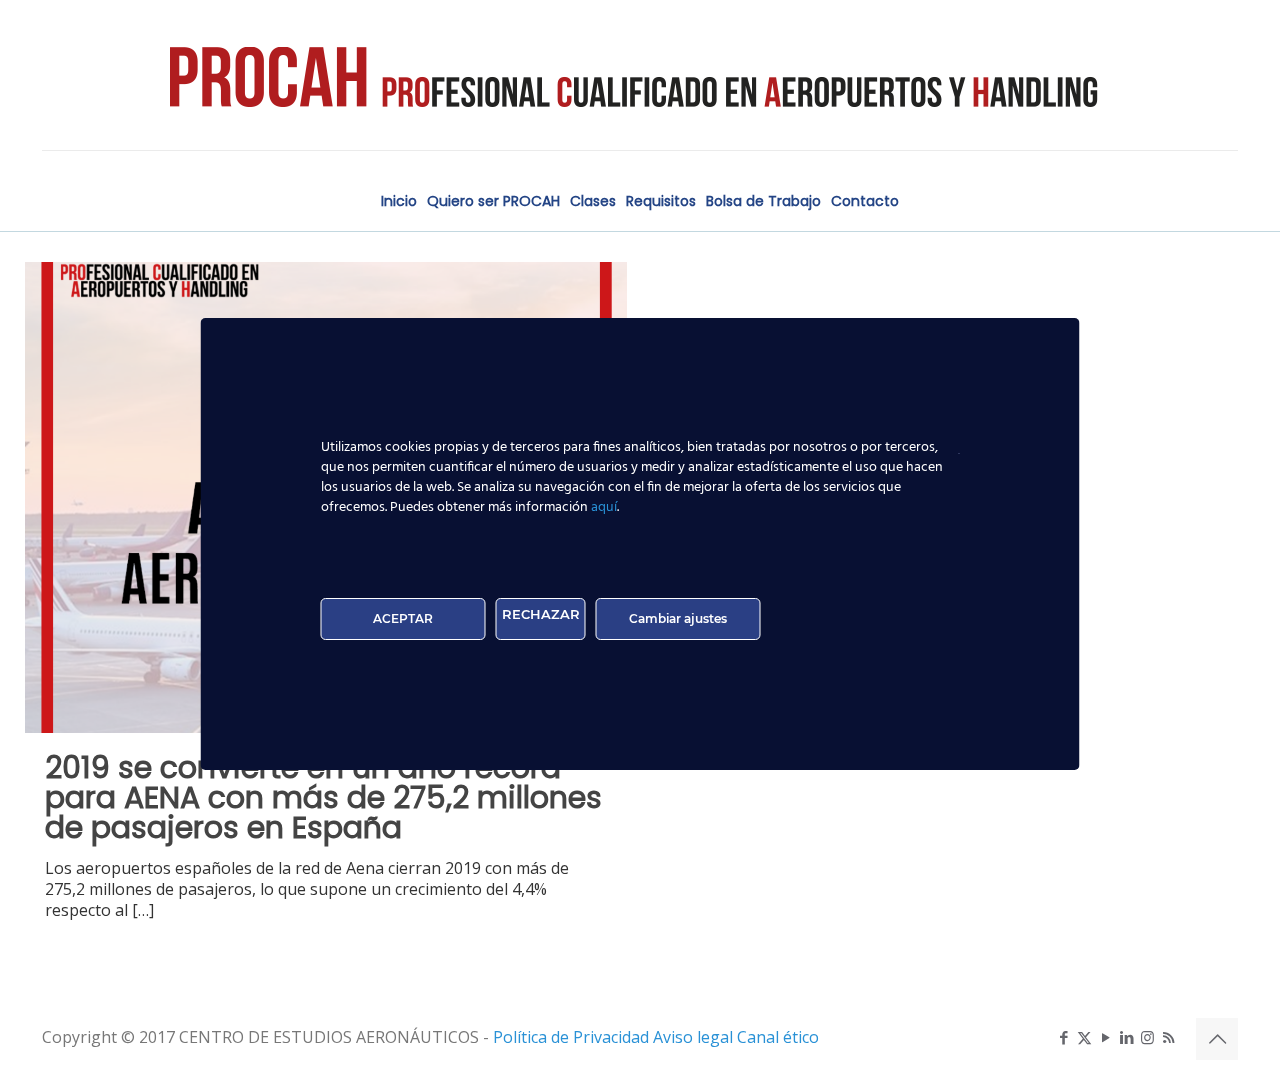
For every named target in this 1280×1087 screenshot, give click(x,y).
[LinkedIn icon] (1126, 1037)
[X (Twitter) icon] (1084, 1037)
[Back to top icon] (1217, 1039)
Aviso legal (695, 1037)
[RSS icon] (1168, 1037)
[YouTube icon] (1105, 1037)
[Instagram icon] (1147, 1037)
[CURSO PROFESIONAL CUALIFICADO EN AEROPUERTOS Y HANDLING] (640, 75)
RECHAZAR (541, 614)
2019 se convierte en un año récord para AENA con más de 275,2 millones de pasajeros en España (323, 797)
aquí (604, 507)
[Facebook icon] (1063, 1037)
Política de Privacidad (573, 1037)
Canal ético (778, 1037)
